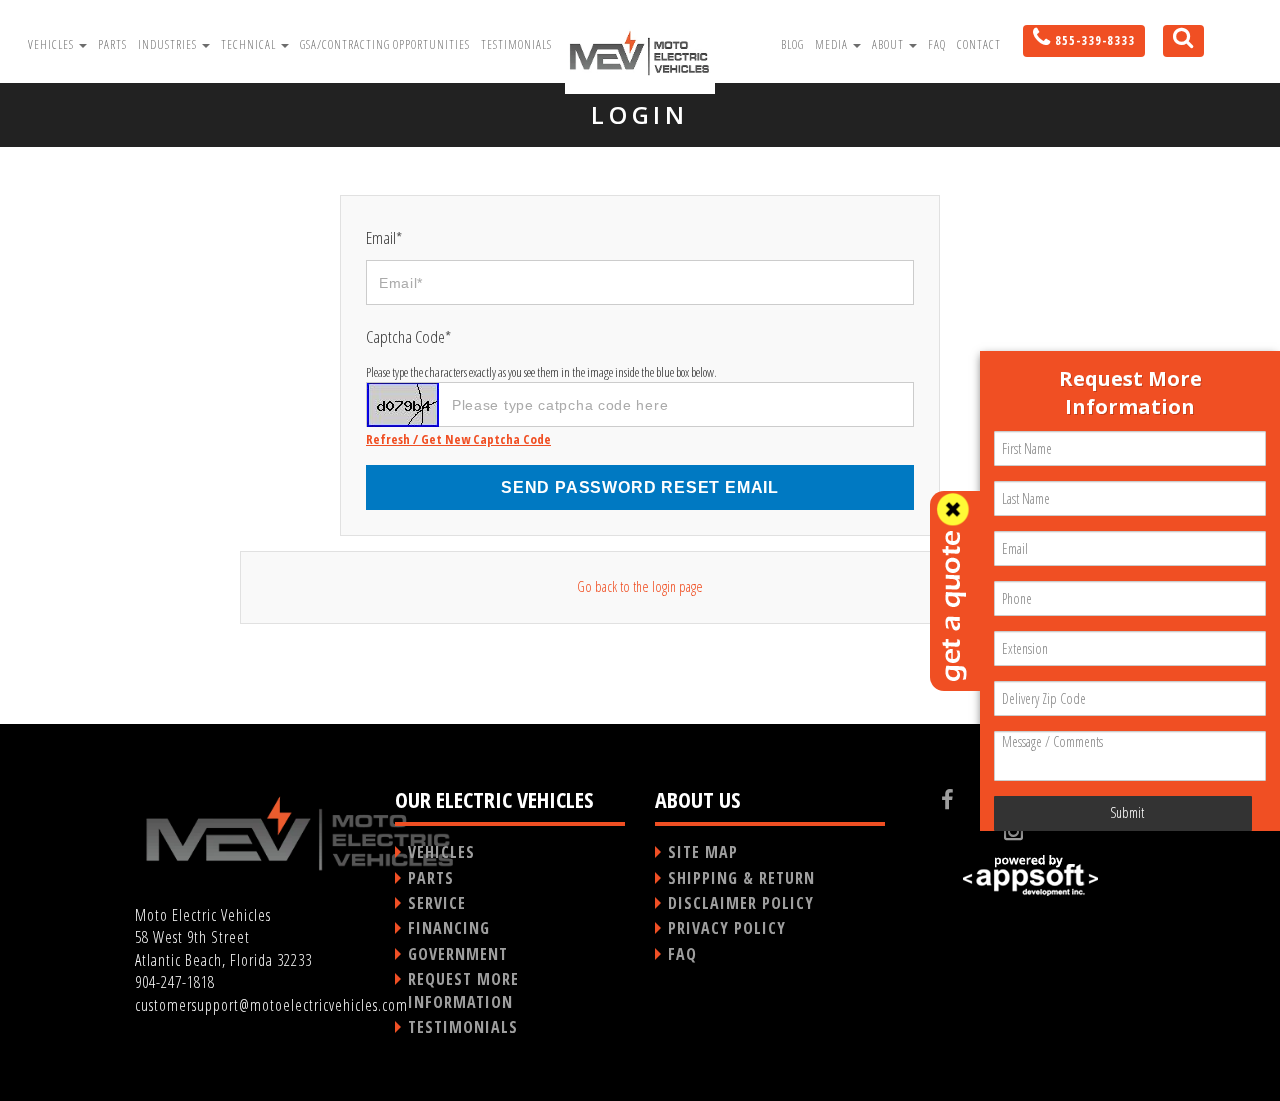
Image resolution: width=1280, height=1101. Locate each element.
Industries (169, 44)
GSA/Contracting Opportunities (385, 44)
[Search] (1176, 47)
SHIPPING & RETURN (741, 878)
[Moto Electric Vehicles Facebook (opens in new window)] (963, 799)
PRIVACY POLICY (727, 928)
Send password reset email (640, 487)
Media (833, 44)
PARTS (431, 878)
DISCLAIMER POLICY (741, 903)
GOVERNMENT (458, 954)
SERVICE (437, 903)
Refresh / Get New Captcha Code (458, 439)
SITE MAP (703, 852)
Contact (979, 44)
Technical (250, 44)
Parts (112, 44)
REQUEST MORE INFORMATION (463, 990)
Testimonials (516, 44)
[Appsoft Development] (1030, 875)
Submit (1127, 812)
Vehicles (52, 44)
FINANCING (449, 928)
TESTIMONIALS (463, 1027)
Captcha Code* (408, 336)
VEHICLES (441, 852)
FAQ (937, 44)
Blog (792, 44)
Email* (384, 237)
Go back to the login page (640, 586)
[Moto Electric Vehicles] (640, 52)
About (889, 44)
